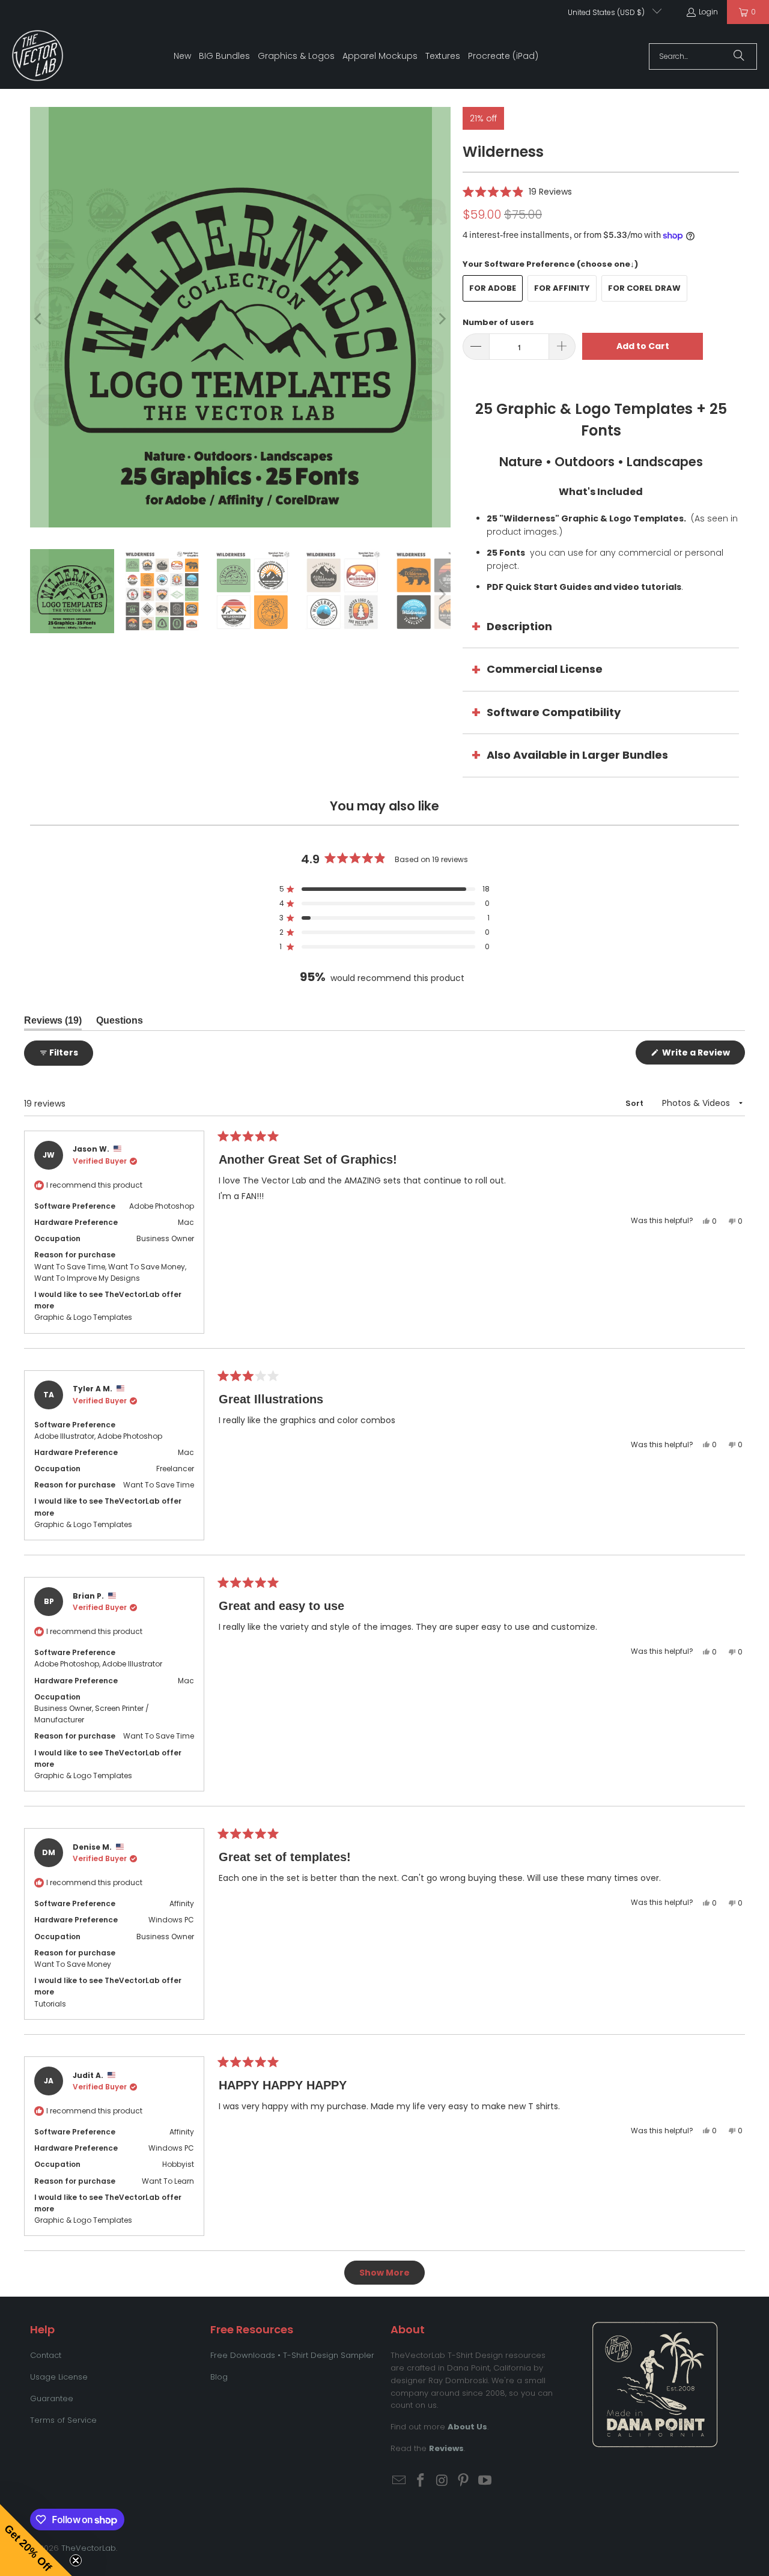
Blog (219, 2377)
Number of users (498, 322)
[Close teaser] (76, 2560)
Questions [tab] (120, 1023)
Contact (46, 2355)
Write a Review (703, 1055)
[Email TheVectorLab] (400, 2481)
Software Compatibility (554, 712)
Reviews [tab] (53, 1023)
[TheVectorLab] (38, 56)
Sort (635, 1103)
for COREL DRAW (644, 288)
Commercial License (545, 669)
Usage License (59, 2377)
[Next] (442, 319)
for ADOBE (493, 288)
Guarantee (52, 2398)
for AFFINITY (562, 288)
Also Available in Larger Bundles (577, 755)
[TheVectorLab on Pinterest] (464, 2481)
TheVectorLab (89, 2548)
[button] (517, 191)
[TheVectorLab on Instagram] (442, 2481)
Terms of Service (63, 2420)
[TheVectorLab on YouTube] (485, 2481)
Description (519, 626)
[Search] (739, 56)
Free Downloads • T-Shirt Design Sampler (292, 2355)
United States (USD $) (607, 12)
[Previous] (39, 319)
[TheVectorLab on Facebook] (421, 2481)
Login (708, 12)
